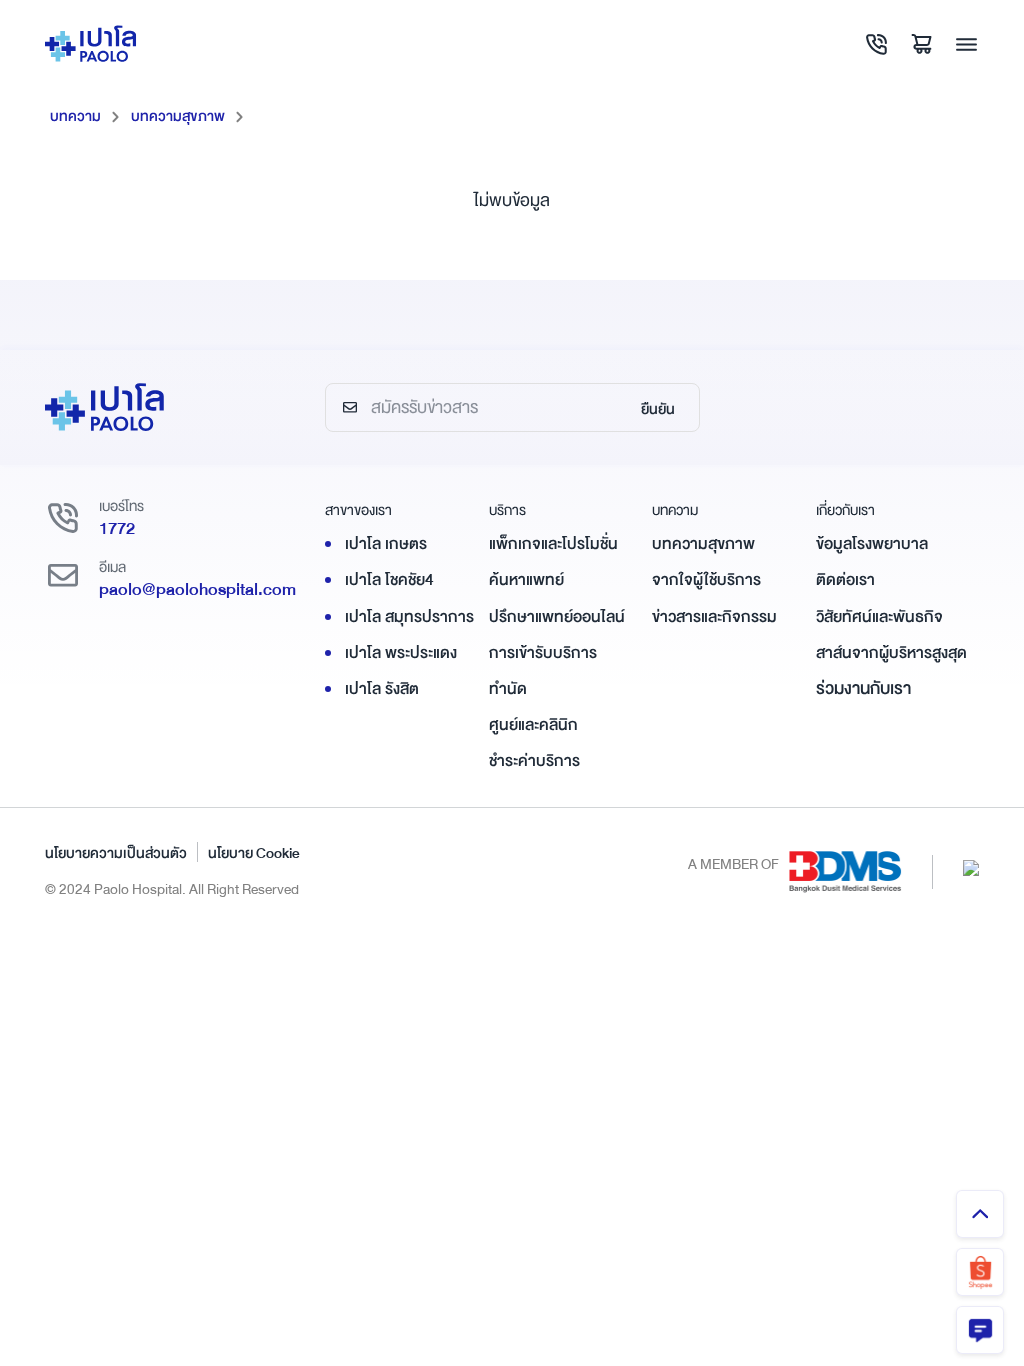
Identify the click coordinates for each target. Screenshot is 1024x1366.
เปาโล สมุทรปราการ (409, 617)
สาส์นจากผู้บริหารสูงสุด (891, 653)
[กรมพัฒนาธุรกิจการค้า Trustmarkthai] (971, 866)
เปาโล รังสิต (382, 689)
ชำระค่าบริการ (534, 761)
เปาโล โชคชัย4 (389, 580)
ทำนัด (508, 689)
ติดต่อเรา (845, 580)
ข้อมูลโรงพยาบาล (872, 544)
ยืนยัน (658, 409)
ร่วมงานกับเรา (863, 688)
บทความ (75, 116)
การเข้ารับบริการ (543, 653)
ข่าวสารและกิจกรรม (714, 617)
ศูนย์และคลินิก (533, 725)
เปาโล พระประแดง (401, 653)
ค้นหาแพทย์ (526, 580)
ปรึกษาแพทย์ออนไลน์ (557, 617)
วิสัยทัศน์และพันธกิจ (879, 617)
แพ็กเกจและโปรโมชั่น (553, 544)
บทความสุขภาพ (178, 116)
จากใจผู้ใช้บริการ (706, 580)
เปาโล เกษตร (386, 544)
